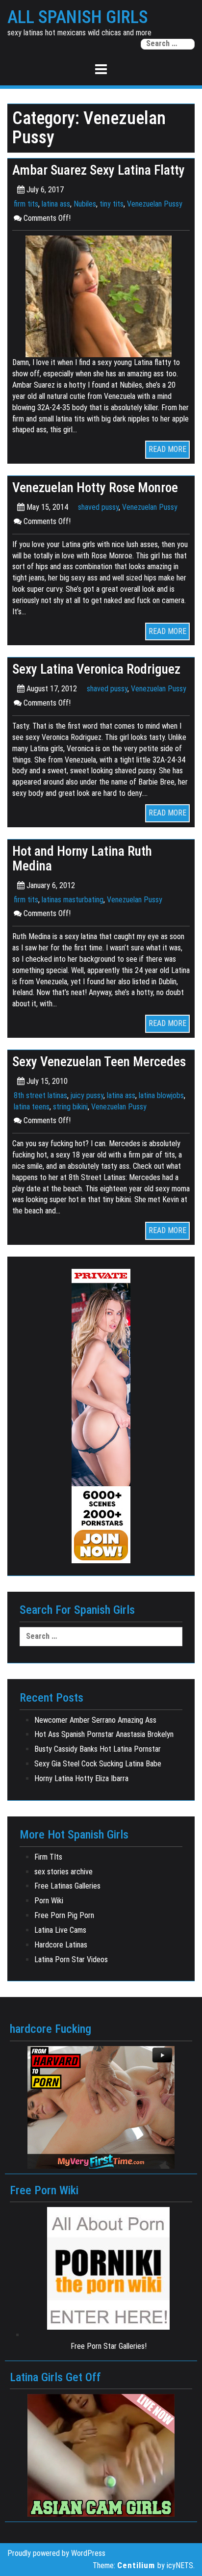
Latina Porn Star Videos (71, 1959)
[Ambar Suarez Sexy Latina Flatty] (101, 296)
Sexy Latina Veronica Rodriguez (96, 669)
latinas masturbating (73, 900)
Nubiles (85, 204)
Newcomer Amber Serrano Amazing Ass (95, 1720)
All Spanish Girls (78, 18)
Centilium (136, 2565)
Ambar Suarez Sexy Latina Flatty (99, 170)
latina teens (32, 1107)
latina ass (56, 204)
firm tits (26, 204)
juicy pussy (87, 1095)
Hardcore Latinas (61, 1945)
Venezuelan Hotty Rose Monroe (95, 488)
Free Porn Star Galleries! (109, 2346)
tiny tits (112, 204)
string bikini (70, 1107)
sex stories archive (63, 1872)
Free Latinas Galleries (67, 1886)
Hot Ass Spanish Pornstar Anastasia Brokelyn (104, 1734)
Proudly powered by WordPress (56, 2553)
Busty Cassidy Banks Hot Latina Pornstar (98, 1749)
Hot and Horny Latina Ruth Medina (82, 859)
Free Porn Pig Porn (64, 1915)
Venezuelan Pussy (155, 204)
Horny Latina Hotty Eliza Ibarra (81, 1778)
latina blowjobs (161, 1095)
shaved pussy (98, 507)
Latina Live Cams (60, 1930)
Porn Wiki (49, 1901)
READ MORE (167, 449)
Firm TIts (48, 1857)
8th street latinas (40, 1095)
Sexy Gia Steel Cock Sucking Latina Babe (98, 1764)
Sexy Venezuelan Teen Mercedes (99, 1062)
